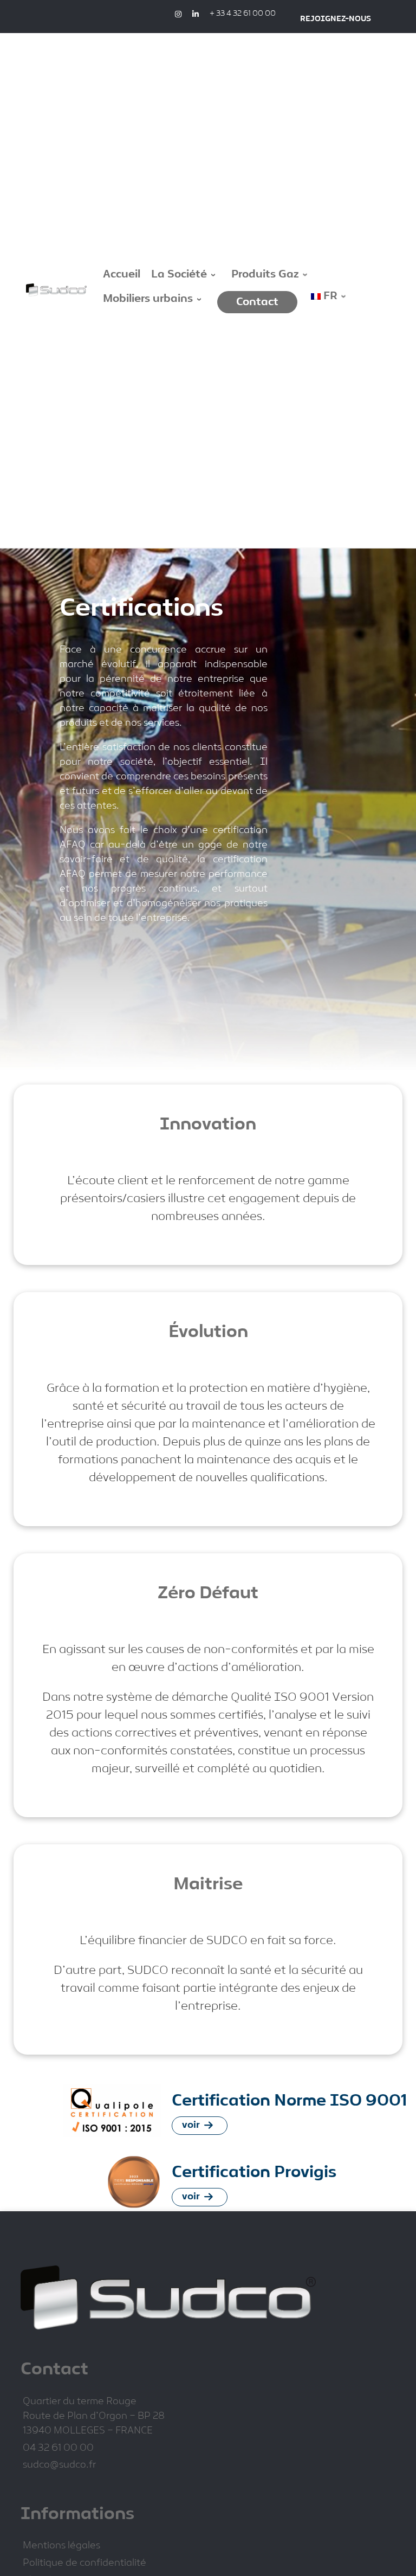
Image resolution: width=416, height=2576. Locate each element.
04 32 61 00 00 (58, 2448)
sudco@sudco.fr (59, 2465)
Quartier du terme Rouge (80, 2402)
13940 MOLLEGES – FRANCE (88, 2431)
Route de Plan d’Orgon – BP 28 (94, 2416)
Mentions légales (61, 2546)
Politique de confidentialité (84, 2563)
